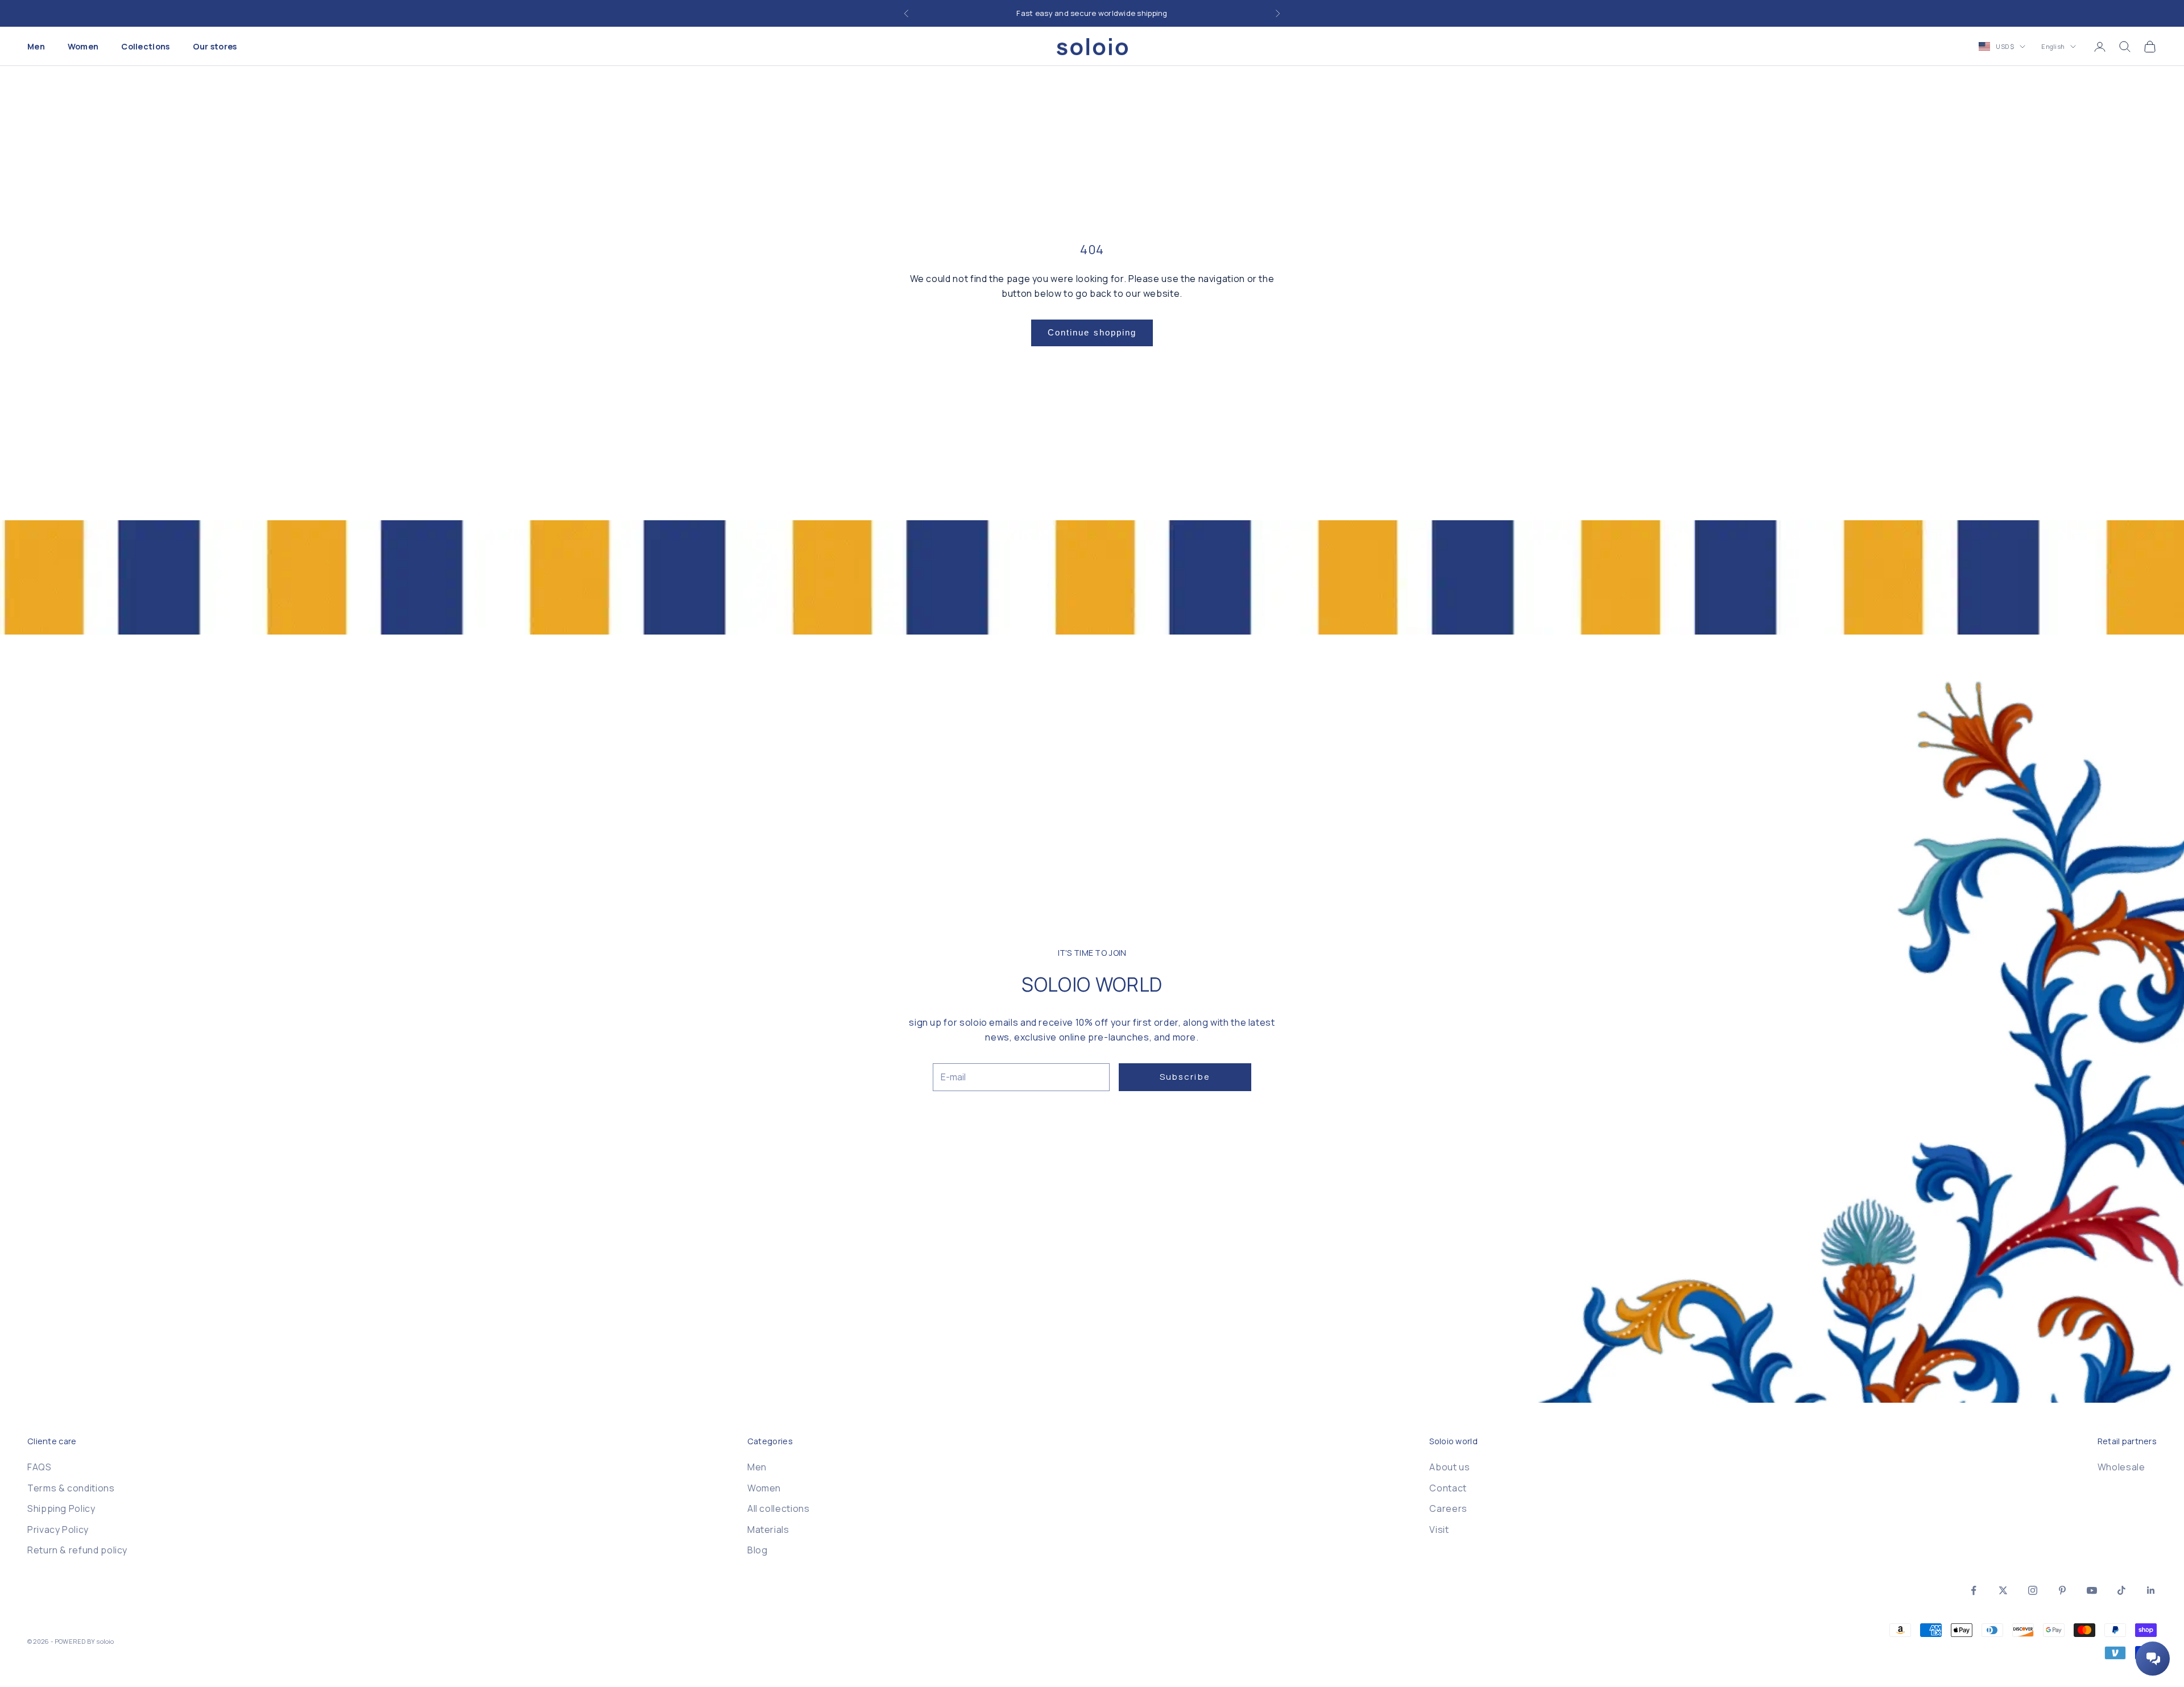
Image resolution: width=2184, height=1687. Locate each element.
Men (36, 46)
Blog (758, 1550)
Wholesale (2121, 1467)
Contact (1448, 1488)
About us (1449, 1467)
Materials (768, 1530)
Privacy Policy (58, 1530)
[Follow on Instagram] (2033, 1590)
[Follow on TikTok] (2121, 1590)
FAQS (40, 1467)
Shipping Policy (61, 1508)
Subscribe (1185, 1077)
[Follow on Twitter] (2003, 1590)
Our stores (215, 46)
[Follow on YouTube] (2092, 1590)
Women (83, 46)
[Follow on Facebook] (1974, 1590)
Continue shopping (1092, 332)
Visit (1439, 1530)
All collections (779, 1508)
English (2053, 46)
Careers (1448, 1508)
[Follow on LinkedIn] (2151, 1590)
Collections (145, 46)
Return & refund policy (77, 1550)
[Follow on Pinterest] (2062, 1590)
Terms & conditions (71, 1488)
